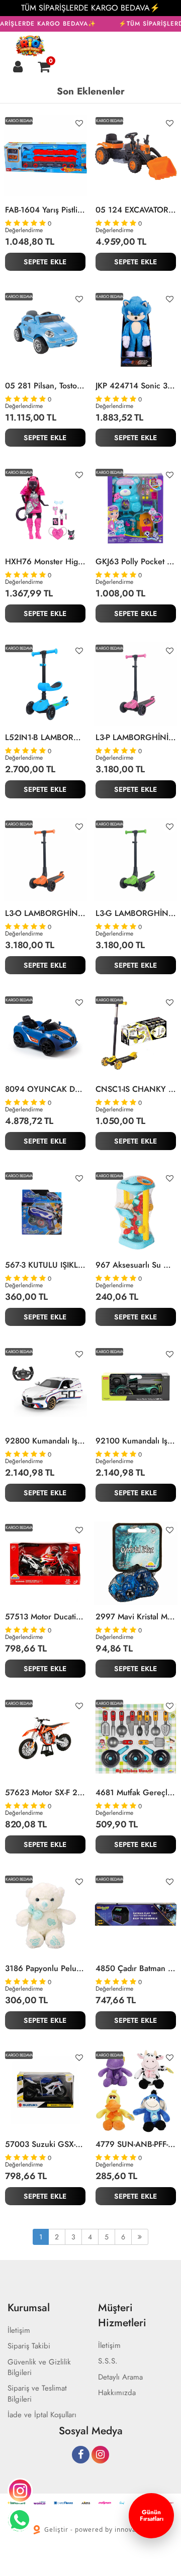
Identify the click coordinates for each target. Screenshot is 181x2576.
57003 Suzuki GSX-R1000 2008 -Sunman (45, 2144)
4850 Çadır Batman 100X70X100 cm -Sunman (136, 1969)
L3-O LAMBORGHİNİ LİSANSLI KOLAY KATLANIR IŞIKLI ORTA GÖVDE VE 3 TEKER (45, 913)
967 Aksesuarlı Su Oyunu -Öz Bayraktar (136, 1265)
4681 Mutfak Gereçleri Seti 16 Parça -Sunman (136, 1793)
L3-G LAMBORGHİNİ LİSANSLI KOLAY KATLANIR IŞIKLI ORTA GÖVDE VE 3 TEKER (136, 913)
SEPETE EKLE (45, 262)
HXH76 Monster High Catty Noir (45, 562)
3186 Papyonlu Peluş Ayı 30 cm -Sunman (45, 1969)
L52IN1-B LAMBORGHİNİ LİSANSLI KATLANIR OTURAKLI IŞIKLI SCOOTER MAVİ (45, 738)
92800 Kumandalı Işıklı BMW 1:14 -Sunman (45, 1441)
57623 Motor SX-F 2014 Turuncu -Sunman (45, 1793)
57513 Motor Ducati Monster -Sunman (45, 1617)
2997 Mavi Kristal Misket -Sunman (136, 1617)
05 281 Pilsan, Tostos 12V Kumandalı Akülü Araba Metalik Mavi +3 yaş (45, 386)
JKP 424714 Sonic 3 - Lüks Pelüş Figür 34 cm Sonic (136, 386)
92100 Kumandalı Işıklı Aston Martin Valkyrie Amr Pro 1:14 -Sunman (136, 1441)
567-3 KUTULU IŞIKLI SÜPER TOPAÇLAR (45, 1265)
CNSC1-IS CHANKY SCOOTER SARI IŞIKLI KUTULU (136, 1089)
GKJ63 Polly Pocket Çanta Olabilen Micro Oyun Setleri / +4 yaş (136, 562)
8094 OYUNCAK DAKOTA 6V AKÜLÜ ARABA (45, 1089)
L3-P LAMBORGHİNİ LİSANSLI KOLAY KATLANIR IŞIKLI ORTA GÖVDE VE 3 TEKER (136, 738)
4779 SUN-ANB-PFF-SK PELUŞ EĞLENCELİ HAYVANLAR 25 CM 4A (136, 2144)
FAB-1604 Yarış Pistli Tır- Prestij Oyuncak (45, 210)
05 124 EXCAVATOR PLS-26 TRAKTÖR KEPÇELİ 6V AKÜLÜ (136, 210)
